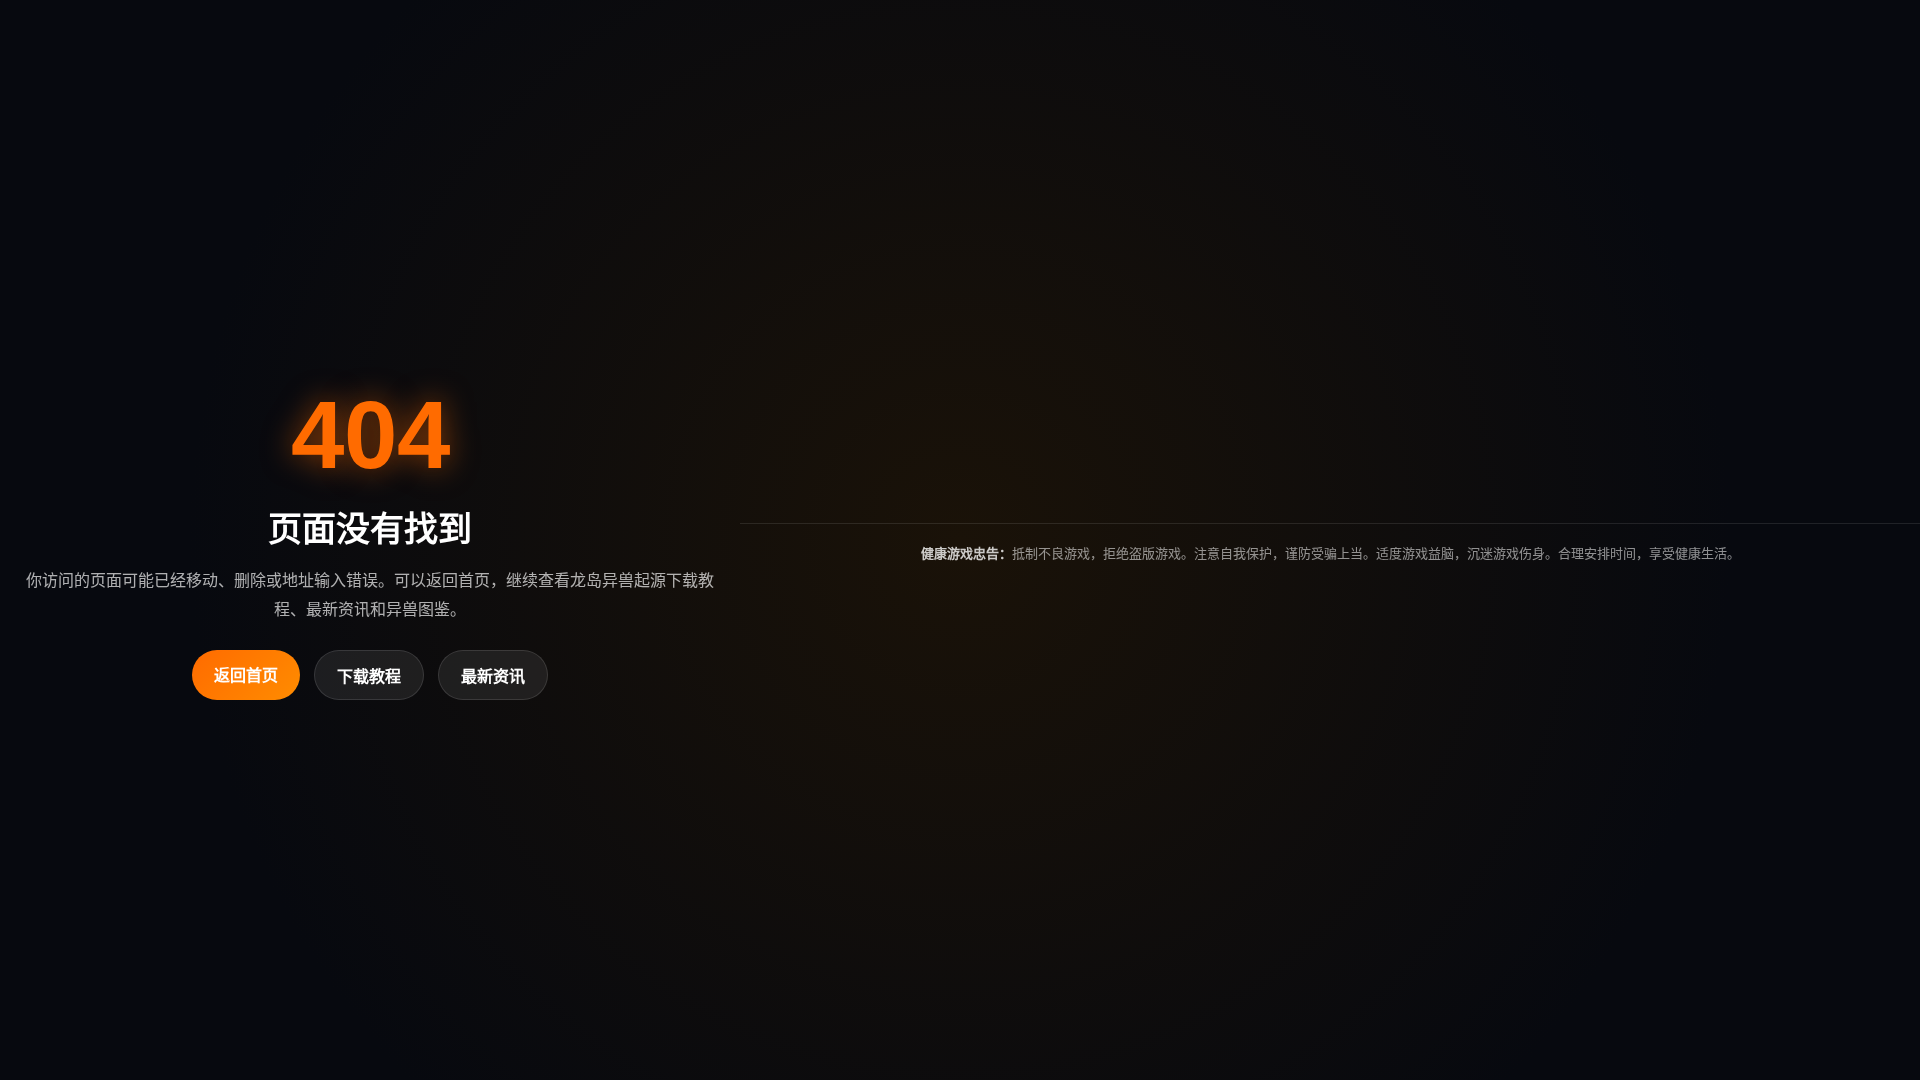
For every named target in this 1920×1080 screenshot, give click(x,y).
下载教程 (369, 676)
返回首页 (246, 675)
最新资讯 (493, 676)
